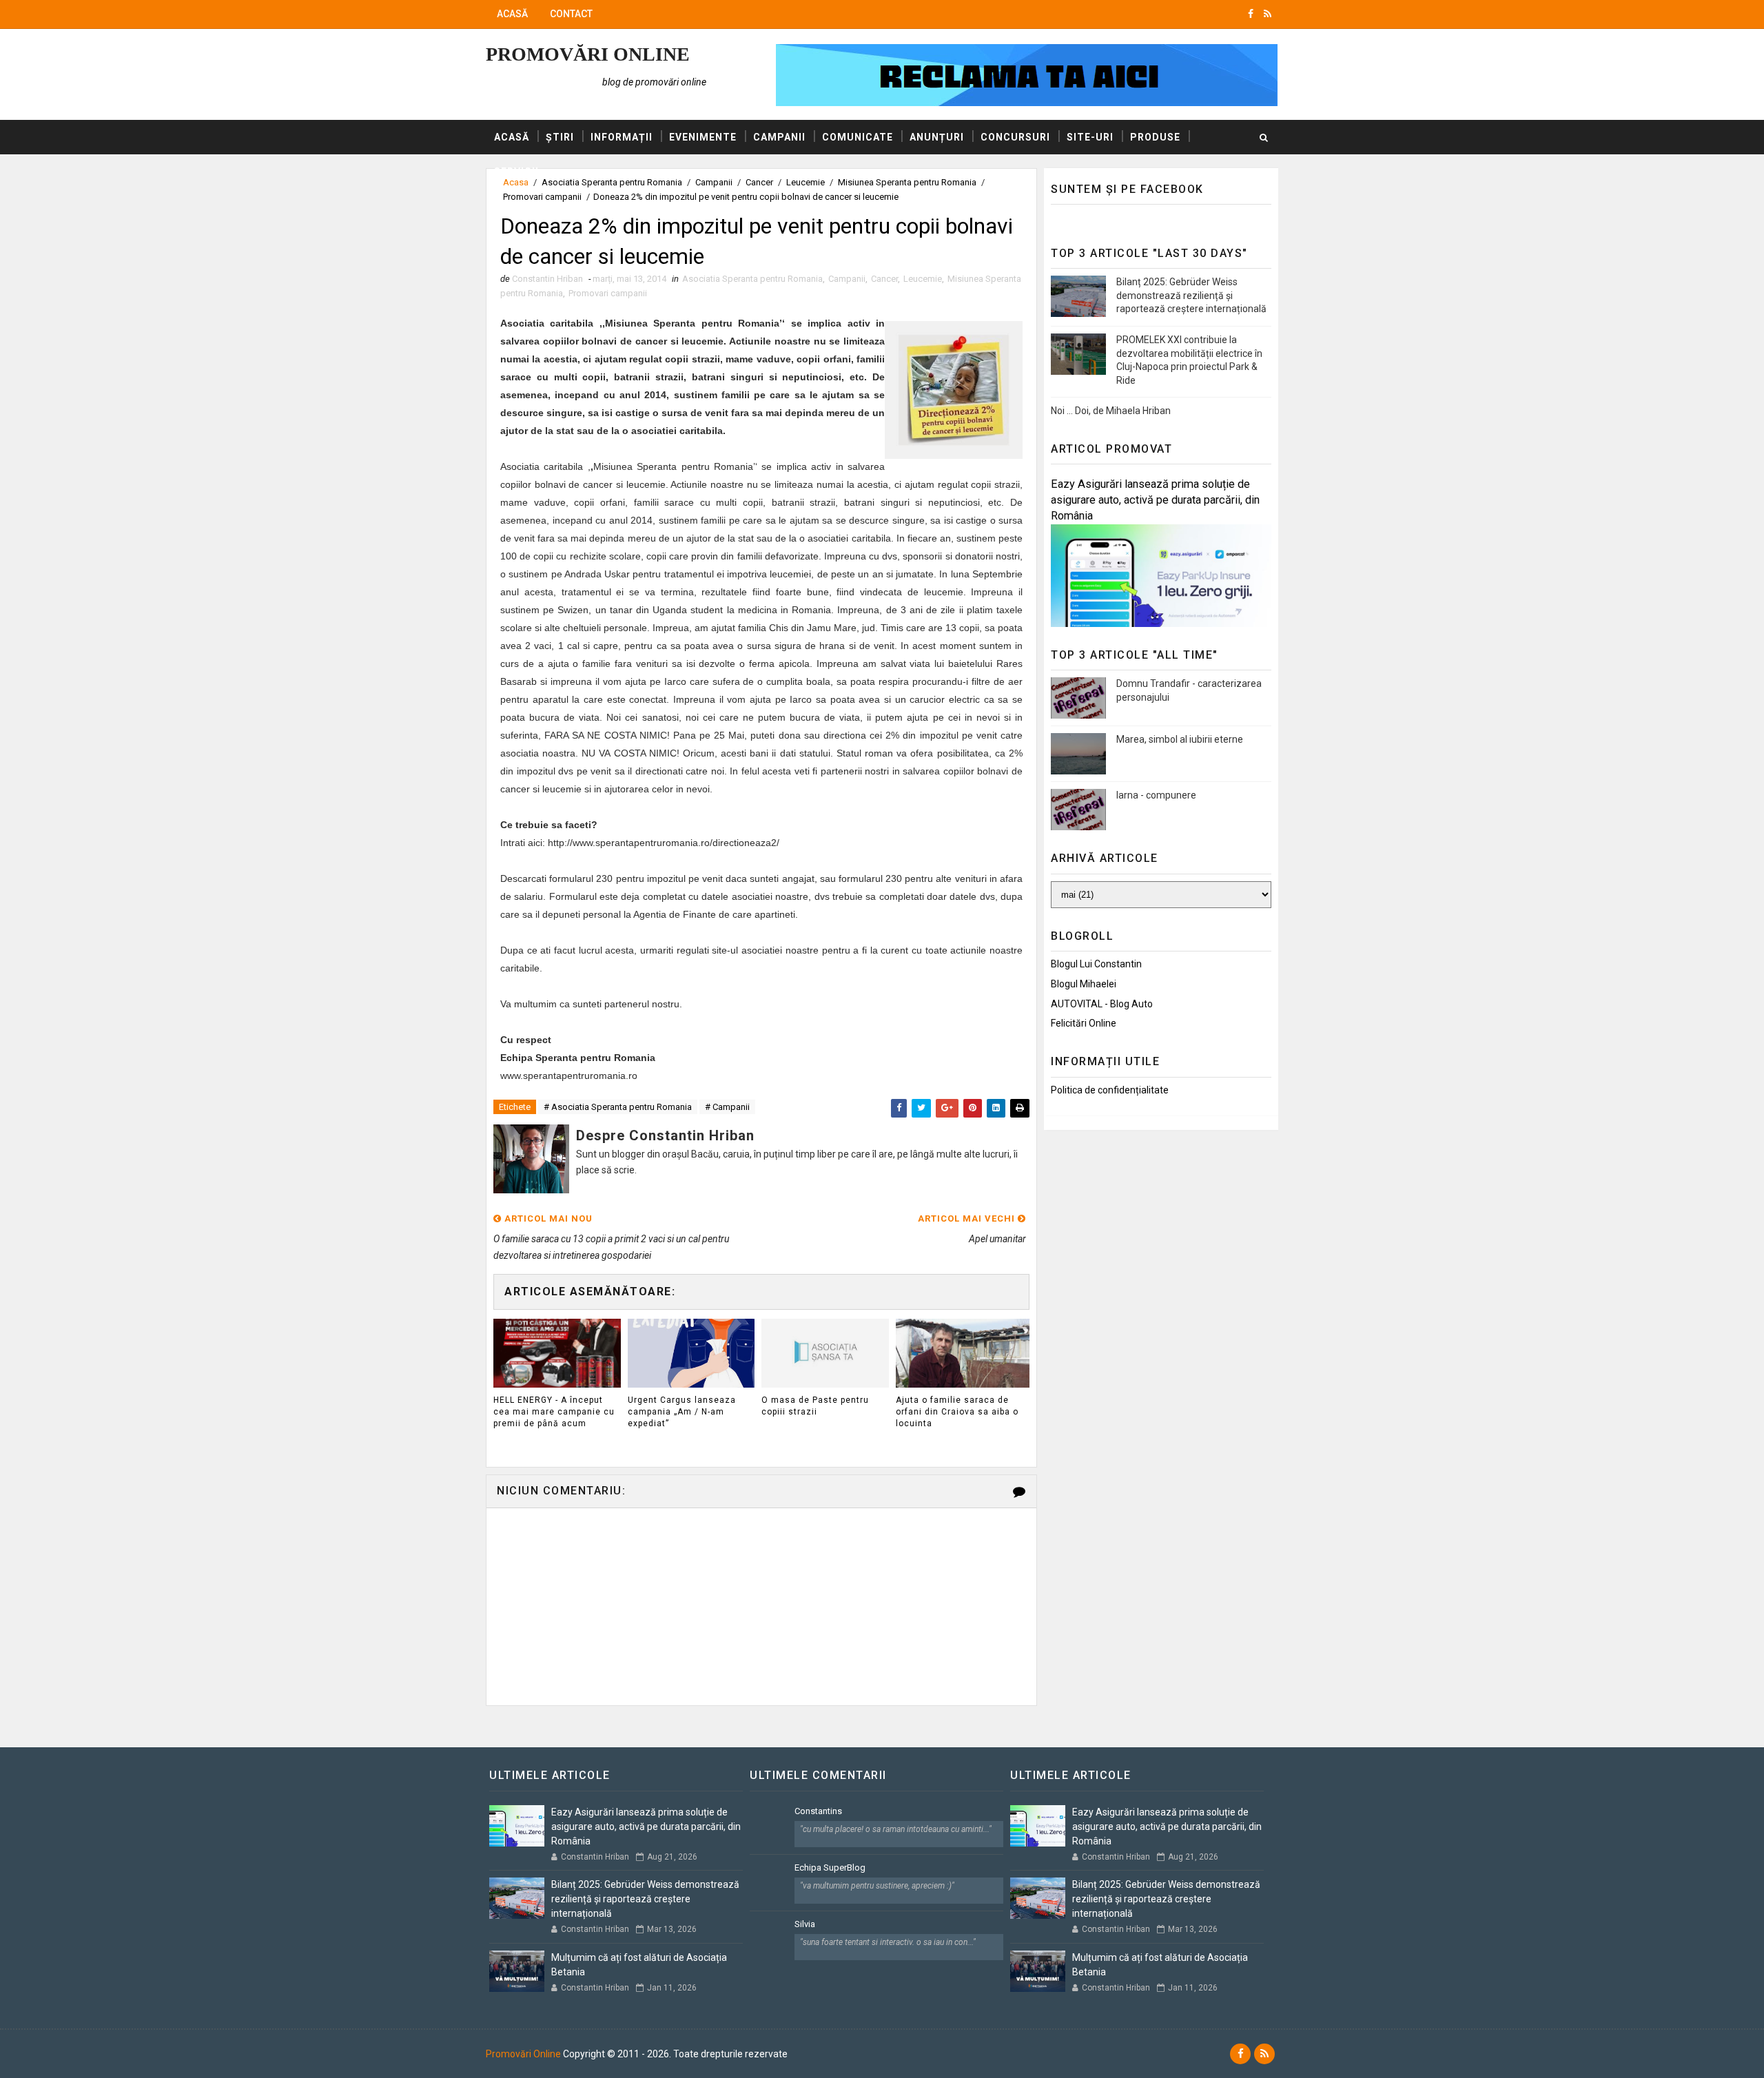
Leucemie (923, 279)
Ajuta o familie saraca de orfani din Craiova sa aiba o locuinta (957, 1412)
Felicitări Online (1084, 1023)
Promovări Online (588, 54)
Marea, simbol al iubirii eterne (1180, 739)
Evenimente (703, 137)
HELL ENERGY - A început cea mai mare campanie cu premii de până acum (554, 1412)
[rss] (1268, 14)
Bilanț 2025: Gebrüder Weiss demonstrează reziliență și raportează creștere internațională (1191, 295)
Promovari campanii (542, 197)
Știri (560, 137)
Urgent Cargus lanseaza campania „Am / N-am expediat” (682, 1412)
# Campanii (727, 1107)
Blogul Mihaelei (1084, 984)
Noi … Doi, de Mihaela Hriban (1111, 411)
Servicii (516, 172)
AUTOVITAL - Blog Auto (1102, 1004)
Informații (622, 137)
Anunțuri (937, 137)
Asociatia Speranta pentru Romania (752, 279)
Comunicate (858, 137)
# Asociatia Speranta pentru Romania (618, 1107)
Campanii (779, 137)
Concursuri (1015, 137)
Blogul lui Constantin (1096, 964)
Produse (1155, 137)
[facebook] (1251, 14)
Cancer (884, 279)
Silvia (805, 1924)
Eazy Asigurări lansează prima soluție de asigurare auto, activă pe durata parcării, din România (1155, 500)
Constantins (818, 1811)
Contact (571, 14)
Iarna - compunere (1156, 795)
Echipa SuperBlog (830, 1868)
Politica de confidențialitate (1110, 1090)
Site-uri (1090, 137)
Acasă (512, 14)
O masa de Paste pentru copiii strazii (815, 1406)
